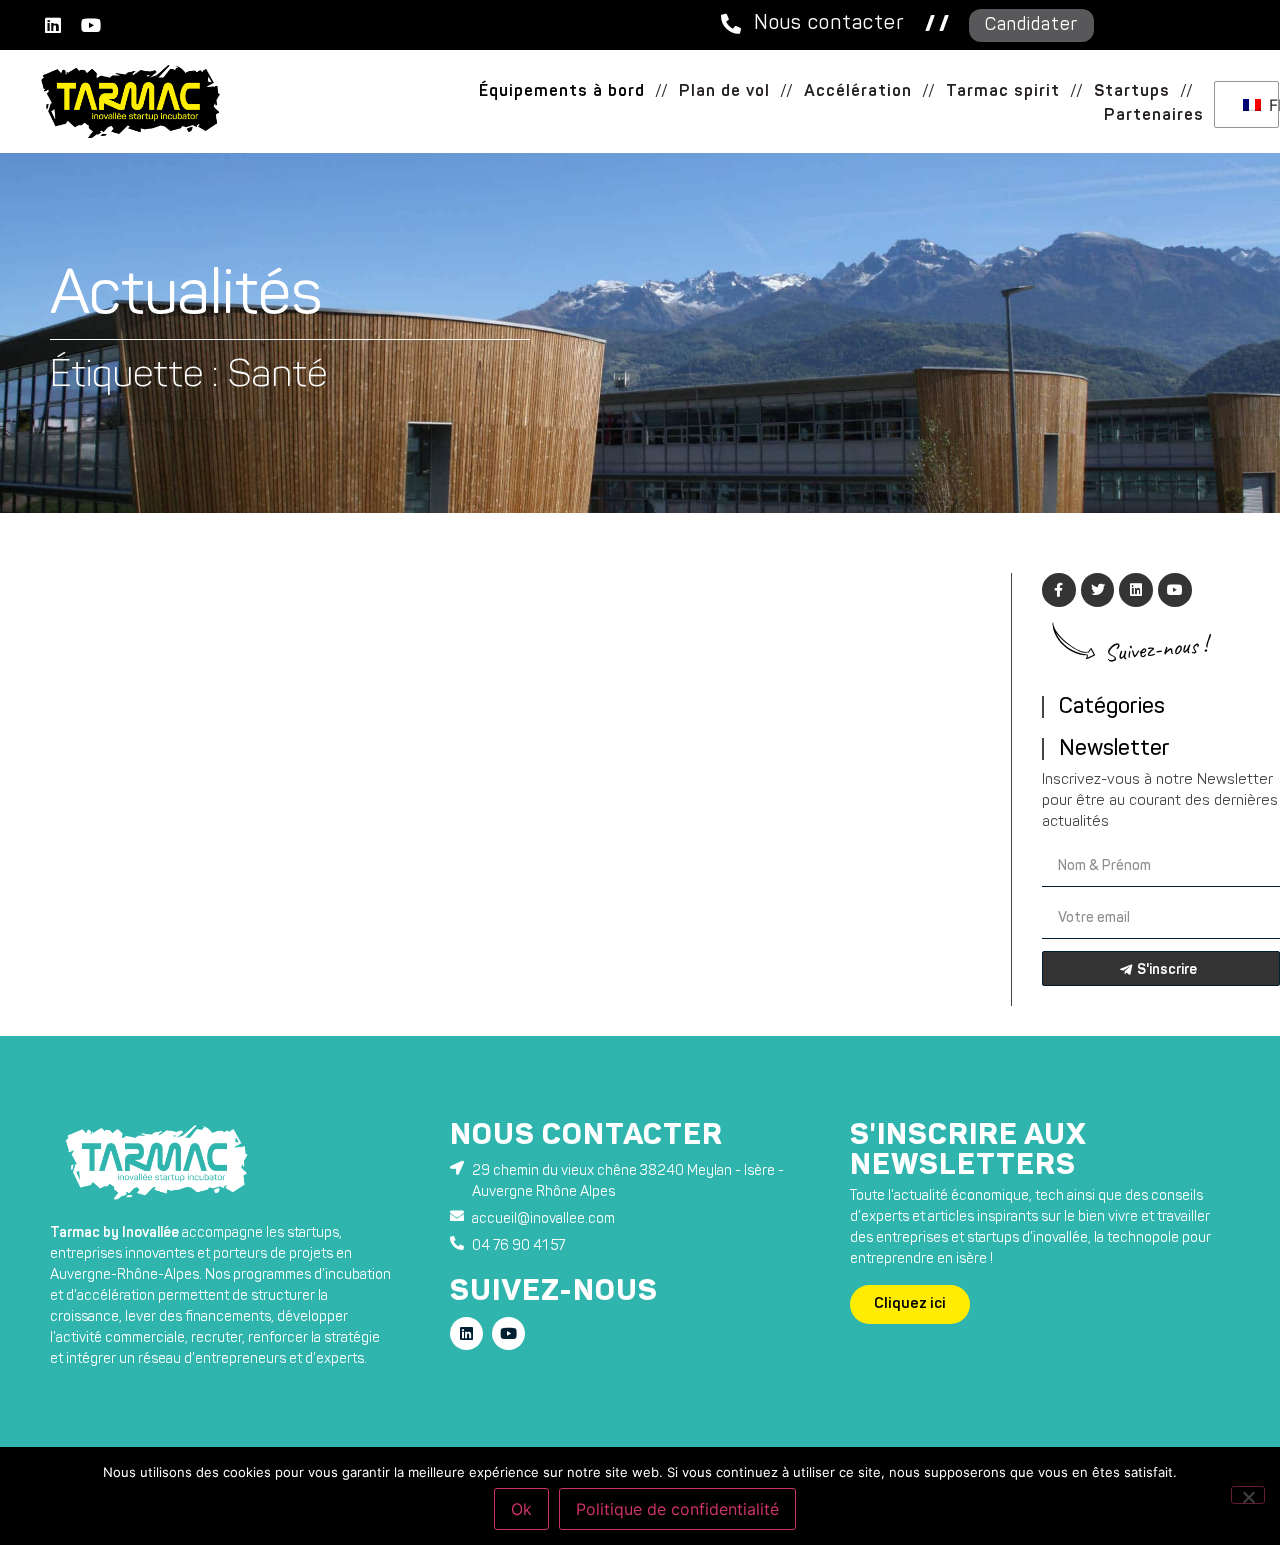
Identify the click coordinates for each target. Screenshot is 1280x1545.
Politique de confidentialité (677, 1509)
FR (1268, 105)
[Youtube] (91, 25)
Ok (521, 1509)
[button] (662, 92)
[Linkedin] (53, 25)
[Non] (1248, 1495)
